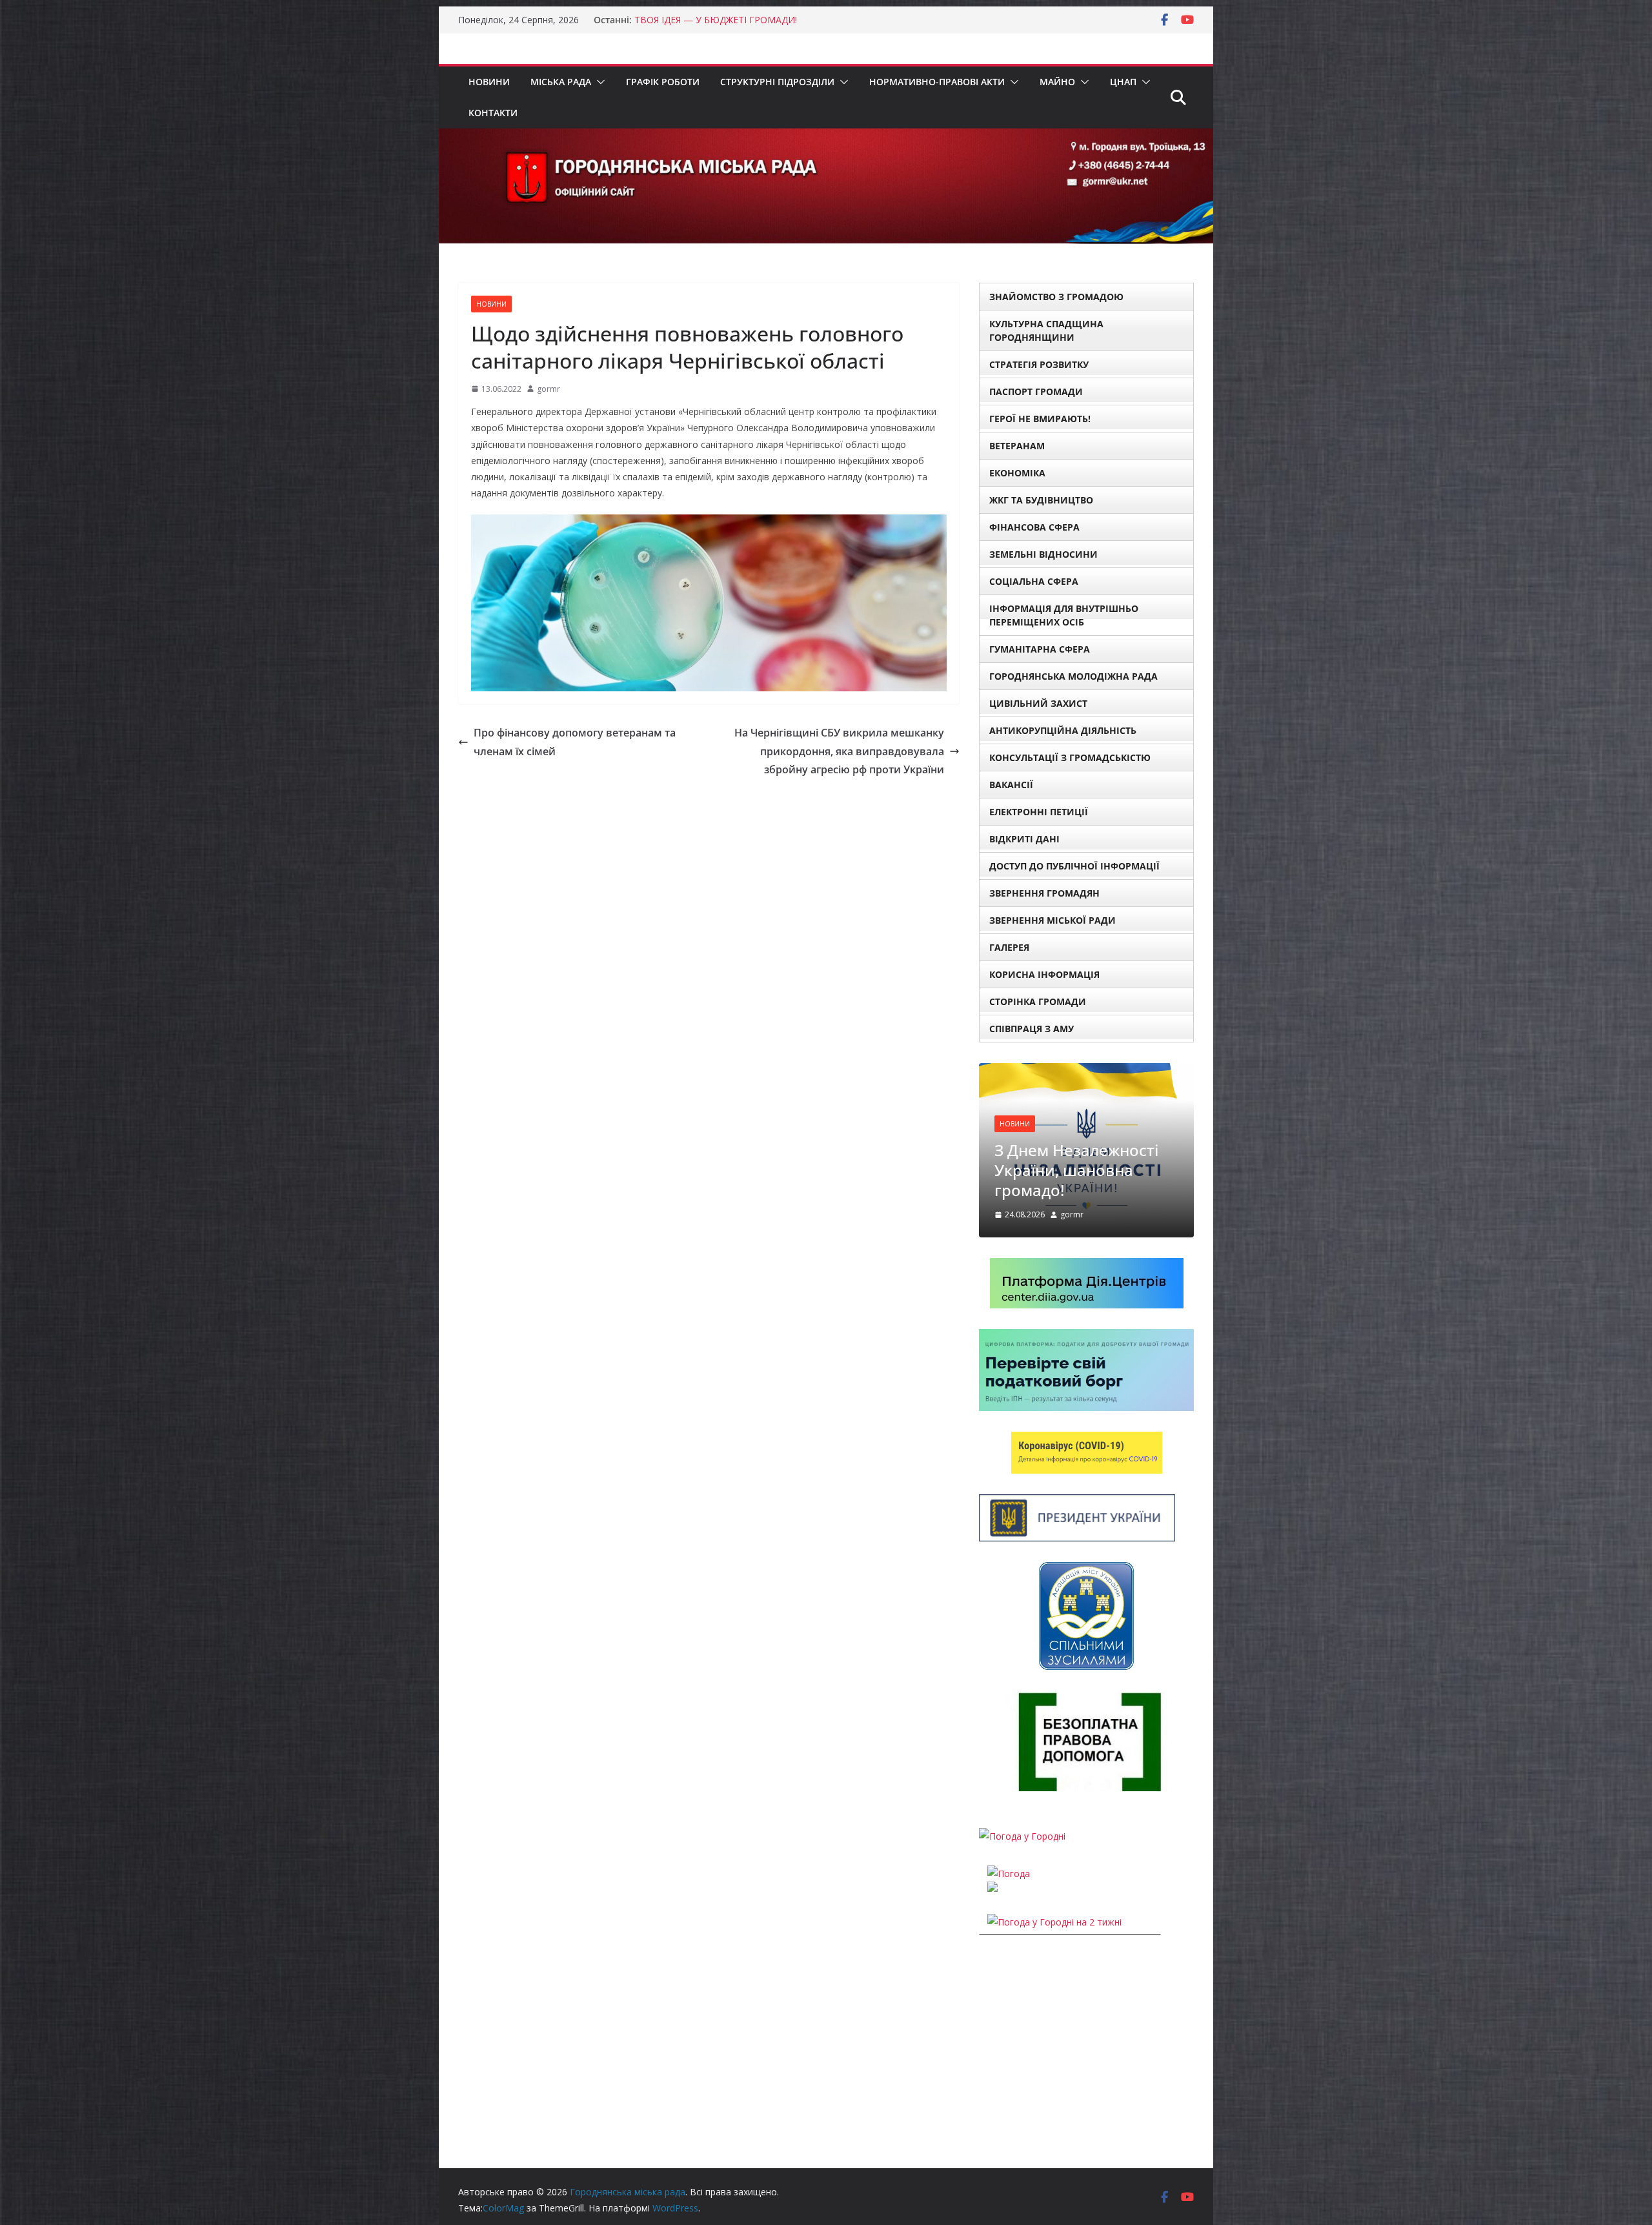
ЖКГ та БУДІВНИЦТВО (1041, 500)
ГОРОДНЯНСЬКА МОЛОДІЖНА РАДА (1073, 676)
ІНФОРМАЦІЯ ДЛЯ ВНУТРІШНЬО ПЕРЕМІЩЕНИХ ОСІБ (1064, 615)
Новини (489, 82)
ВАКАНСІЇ (1011, 785)
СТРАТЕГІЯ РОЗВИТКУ (1039, 364)
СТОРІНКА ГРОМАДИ (1038, 1001)
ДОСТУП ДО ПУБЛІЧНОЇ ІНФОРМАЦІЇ (1074, 866)
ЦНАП (1123, 82)
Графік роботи (663, 82)
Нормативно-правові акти (937, 82)
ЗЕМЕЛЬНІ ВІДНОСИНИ (1043, 554)
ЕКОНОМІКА (1017, 473)
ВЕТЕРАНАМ (1017, 446)
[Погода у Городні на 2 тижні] (1054, 1849)
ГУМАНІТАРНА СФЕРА (1040, 649)
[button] (598, 82)
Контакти (493, 113)
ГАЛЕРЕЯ (1009, 947)
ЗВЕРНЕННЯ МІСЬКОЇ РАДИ (1053, 920)
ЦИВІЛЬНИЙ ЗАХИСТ (1038, 703)
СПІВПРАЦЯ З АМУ (1032, 1029)
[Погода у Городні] (1022, 1763)
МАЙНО (1057, 82)
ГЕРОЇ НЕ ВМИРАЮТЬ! (1040, 419)
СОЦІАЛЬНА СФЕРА (1034, 581)
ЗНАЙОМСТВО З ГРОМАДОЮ (1056, 297)
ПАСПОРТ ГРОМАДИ (1036, 391)
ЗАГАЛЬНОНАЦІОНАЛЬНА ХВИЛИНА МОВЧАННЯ (1082, 1096)
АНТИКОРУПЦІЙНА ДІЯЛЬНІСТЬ (1063, 730)
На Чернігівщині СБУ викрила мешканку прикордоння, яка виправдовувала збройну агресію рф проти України (839, 751)
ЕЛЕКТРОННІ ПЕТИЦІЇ (1039, 812)
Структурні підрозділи (777, 82)
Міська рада (561, 82)
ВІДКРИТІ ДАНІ (1024, 839)
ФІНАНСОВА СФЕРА (1034, 527)
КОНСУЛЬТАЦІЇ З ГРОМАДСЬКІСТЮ (1070, 757)
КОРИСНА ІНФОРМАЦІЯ (1044, 974)
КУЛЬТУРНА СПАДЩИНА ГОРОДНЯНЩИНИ (1046, 330)
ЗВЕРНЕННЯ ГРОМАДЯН (1044, 893)
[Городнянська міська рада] (826, 137)
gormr (549, 389)
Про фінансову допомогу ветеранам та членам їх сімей (575, 742)
